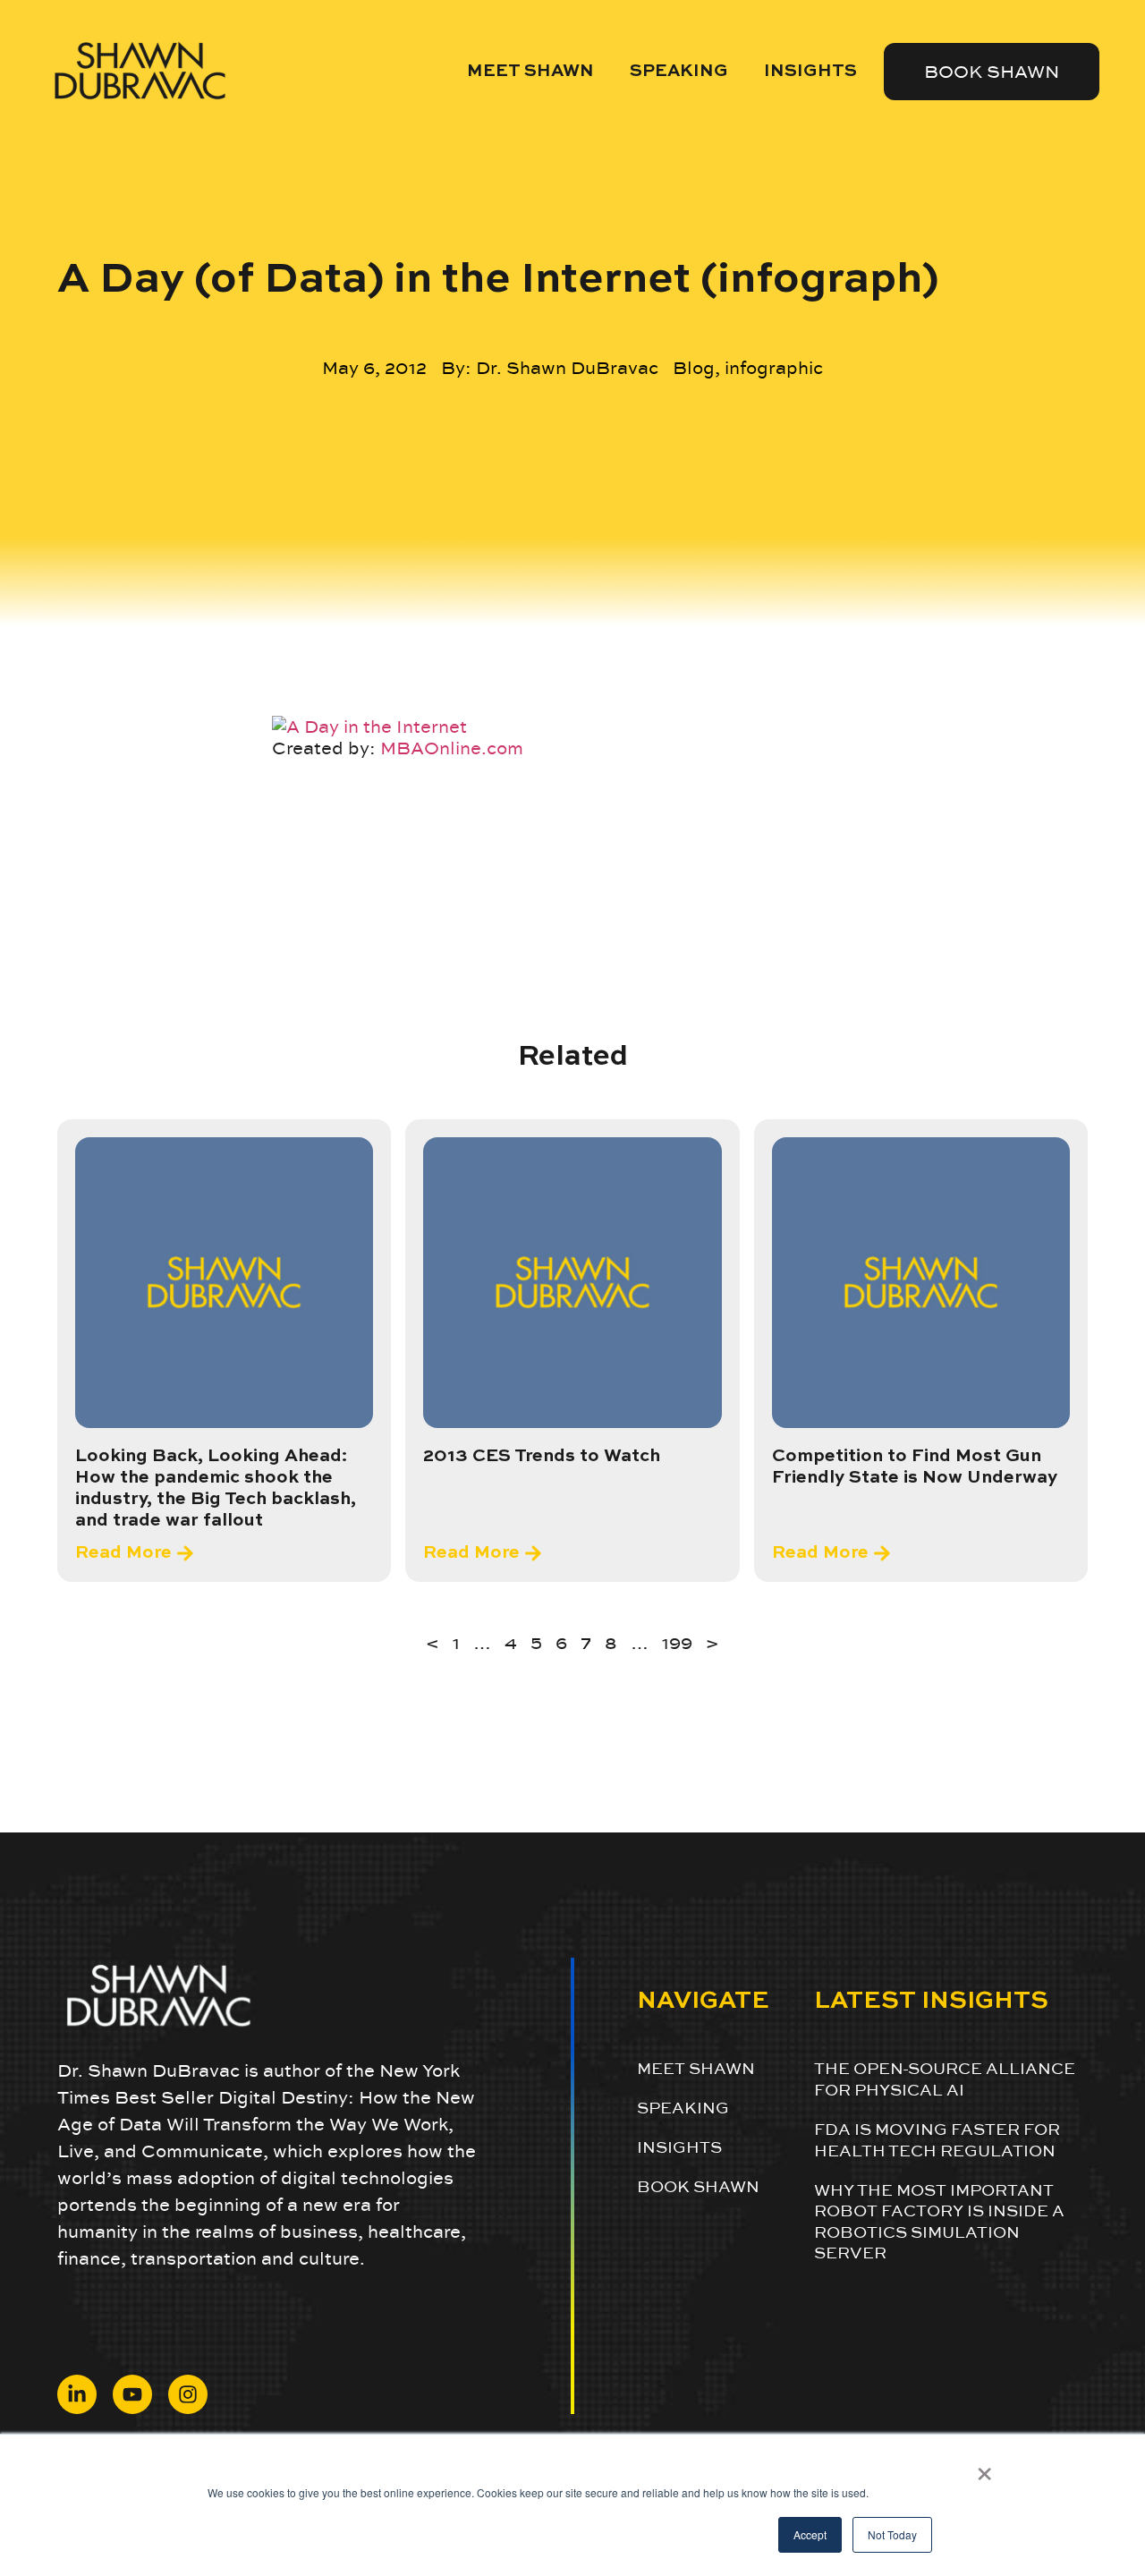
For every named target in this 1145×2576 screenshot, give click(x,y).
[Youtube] (132, 2394)
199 (677, 1643)
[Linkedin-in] (77, 2394)
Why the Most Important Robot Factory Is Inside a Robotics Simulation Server (939, 2221)
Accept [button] (810, 2534)
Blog (694, 368)
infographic (774, 368)
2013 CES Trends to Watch (542, 1457)
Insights (810, 71)
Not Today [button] (892, 2534)
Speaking (679, 71)
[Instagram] (188, 2394)
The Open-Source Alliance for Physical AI (945, 2079)
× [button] (984, 2468)
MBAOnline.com (452, 748)
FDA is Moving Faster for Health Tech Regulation (937, 2139)
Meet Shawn (530, 71)
